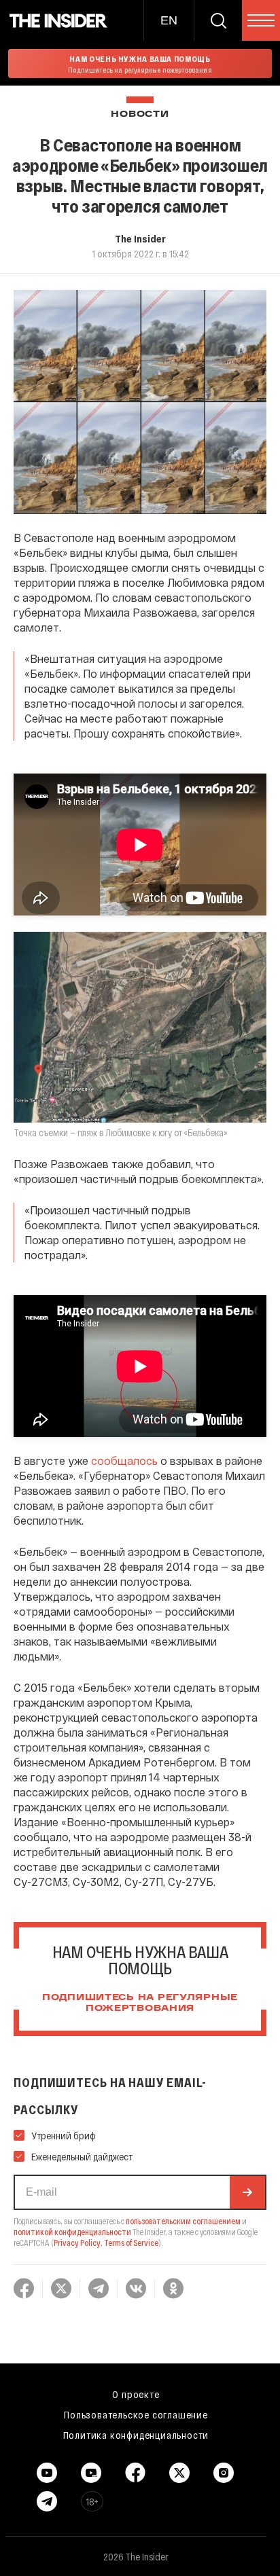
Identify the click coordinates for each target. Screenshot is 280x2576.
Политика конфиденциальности (136, 2435)
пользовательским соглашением (183, 2221)
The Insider (140, 238)
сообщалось (124, 1461)
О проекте (136, 2394)
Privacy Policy (77, 2243)
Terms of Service (131, 2243)
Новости (140, 114)
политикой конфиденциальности (72, 2232)
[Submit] (247, 2192)
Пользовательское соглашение (136, 2414)
